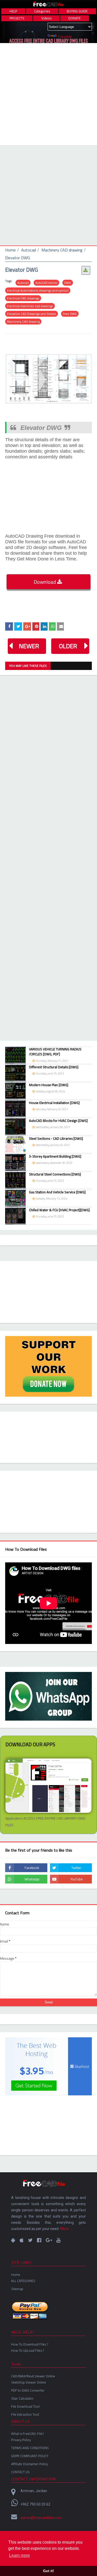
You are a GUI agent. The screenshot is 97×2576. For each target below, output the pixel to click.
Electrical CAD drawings (23, 298)
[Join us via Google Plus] (49, 2240)
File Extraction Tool (25, 2414)
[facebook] (26, 1868)
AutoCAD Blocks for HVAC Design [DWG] (58, 1121)
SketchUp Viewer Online (29, 2382)
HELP (13, 11)
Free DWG (70, 314)
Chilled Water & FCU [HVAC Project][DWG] (59, 1210)
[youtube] (71, 1879)
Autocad (29, 250)
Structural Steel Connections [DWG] (55, 1174)
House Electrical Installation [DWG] (54, 1103)
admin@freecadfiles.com (41, 2518)
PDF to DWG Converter (28, 2390)
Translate (65, 37)
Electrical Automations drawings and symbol (38, 290)
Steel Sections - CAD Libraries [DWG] (56, 1139)
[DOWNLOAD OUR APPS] (13, 2240)
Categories (42, 11)
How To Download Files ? (30, 2344)
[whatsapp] (26, 1879)
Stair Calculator (22, 2398)
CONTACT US (20, 2472)
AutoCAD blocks (46, 283)
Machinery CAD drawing (62, 250)
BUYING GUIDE (77, 11)
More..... (66, 2229)
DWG (68, 283)
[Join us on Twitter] (30, 2240)
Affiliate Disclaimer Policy (29, 2464)
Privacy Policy (21, 2440)
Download (45, 582)
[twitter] (71, 1868)
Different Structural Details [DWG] (54, 1067)
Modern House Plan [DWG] (49, 1085)
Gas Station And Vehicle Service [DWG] (57, 1192)
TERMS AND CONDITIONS (30, 2448)
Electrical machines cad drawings (30, 306)
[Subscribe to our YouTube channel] (58, 2240)
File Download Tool (25, 2406)
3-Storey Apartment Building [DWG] (55, 1157)
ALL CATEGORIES (23, 2281)
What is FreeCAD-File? (27, 2434)
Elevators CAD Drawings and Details (32, 314)
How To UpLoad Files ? (28, 2350)
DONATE (74, 18)
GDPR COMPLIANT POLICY (30, 2456)
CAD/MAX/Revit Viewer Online (33, 2376)
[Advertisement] (48, 94)
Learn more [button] (20, 2555)
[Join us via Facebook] (39, 2240)
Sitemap (17, 2289)
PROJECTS (17, 18)
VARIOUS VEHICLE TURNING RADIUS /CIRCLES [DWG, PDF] (55, 1052)
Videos (46, 18)
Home (10, 250)
